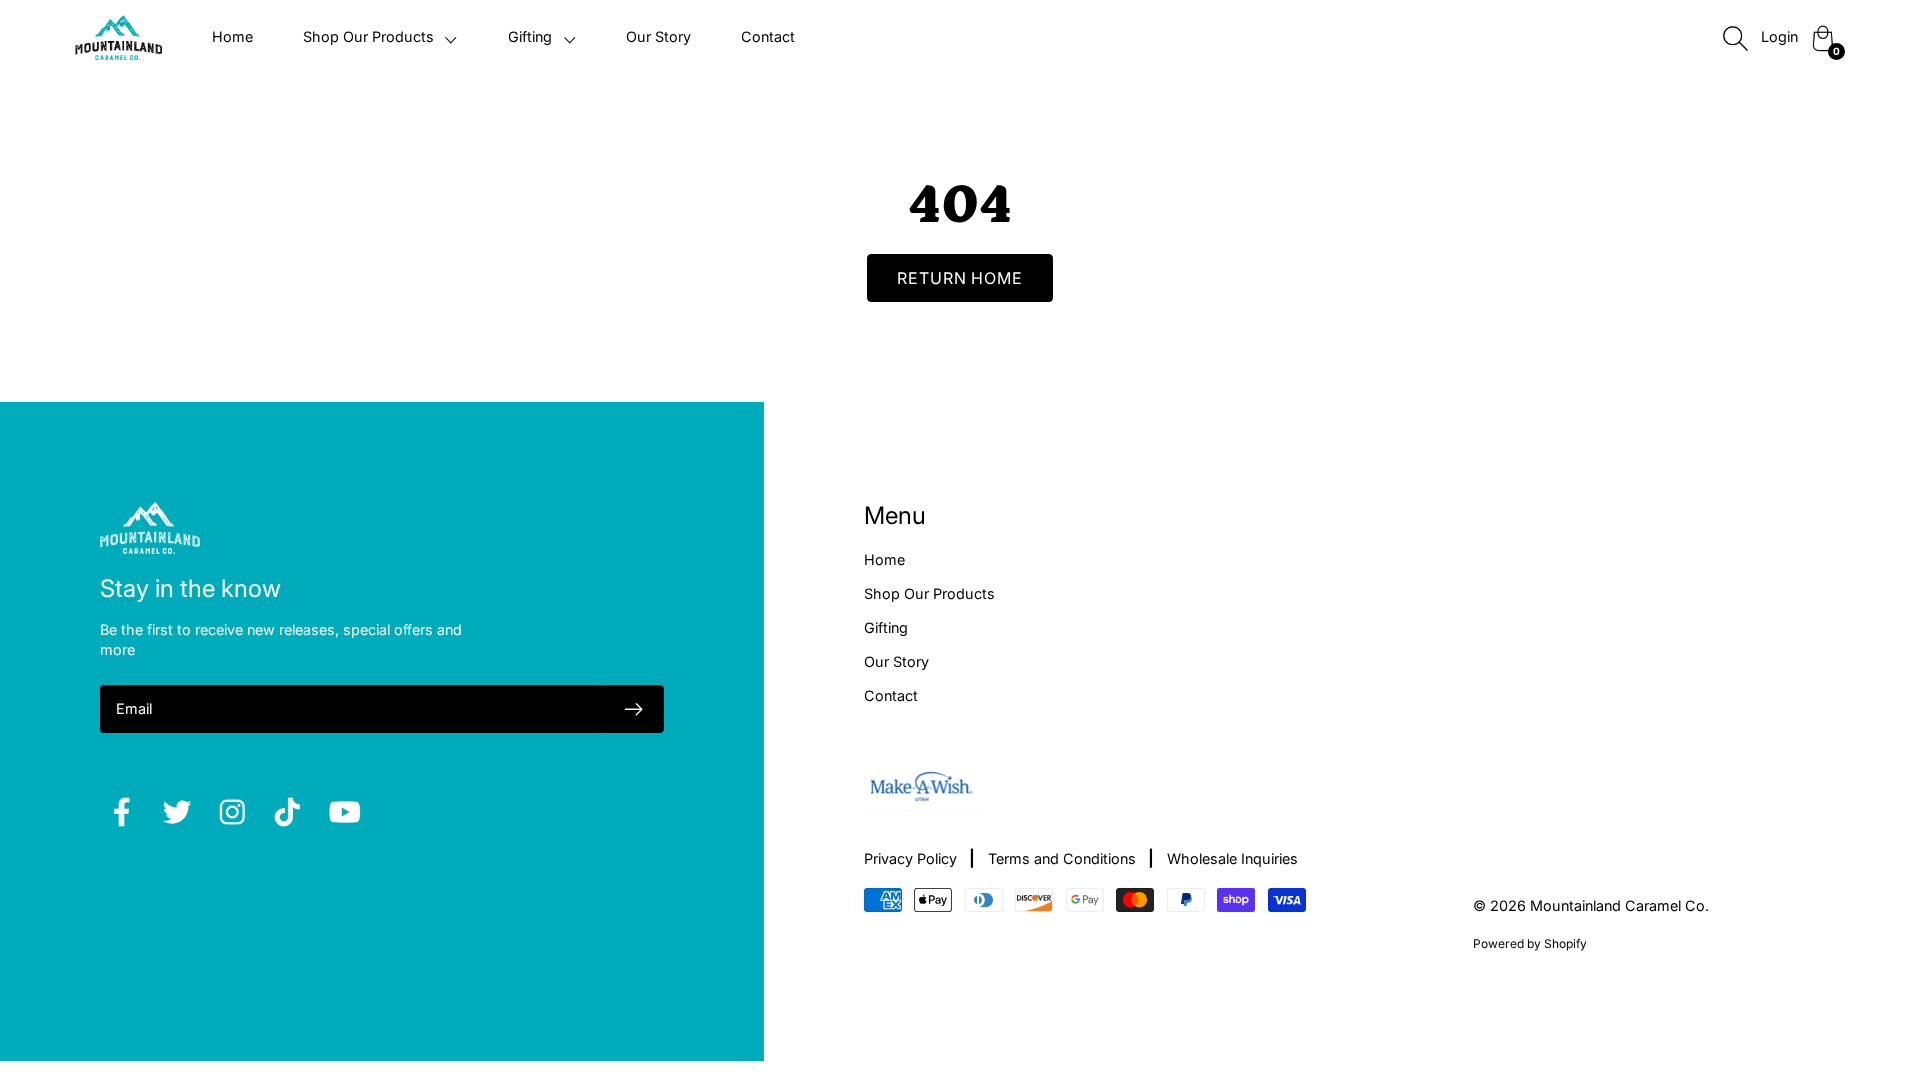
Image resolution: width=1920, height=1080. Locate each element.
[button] (380, 37)
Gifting (886, 627)
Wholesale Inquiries (1232, 858)
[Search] (1735, 38)
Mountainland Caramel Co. (1619, 905)
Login (1779, 36)
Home (232, 36)
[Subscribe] (634, 709)
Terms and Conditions (1062, 858)
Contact (768, 36)
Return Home (960, 278)
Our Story (658, 36)
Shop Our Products (929, 593)
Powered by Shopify (1530, 943)
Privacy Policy (910, 858)
